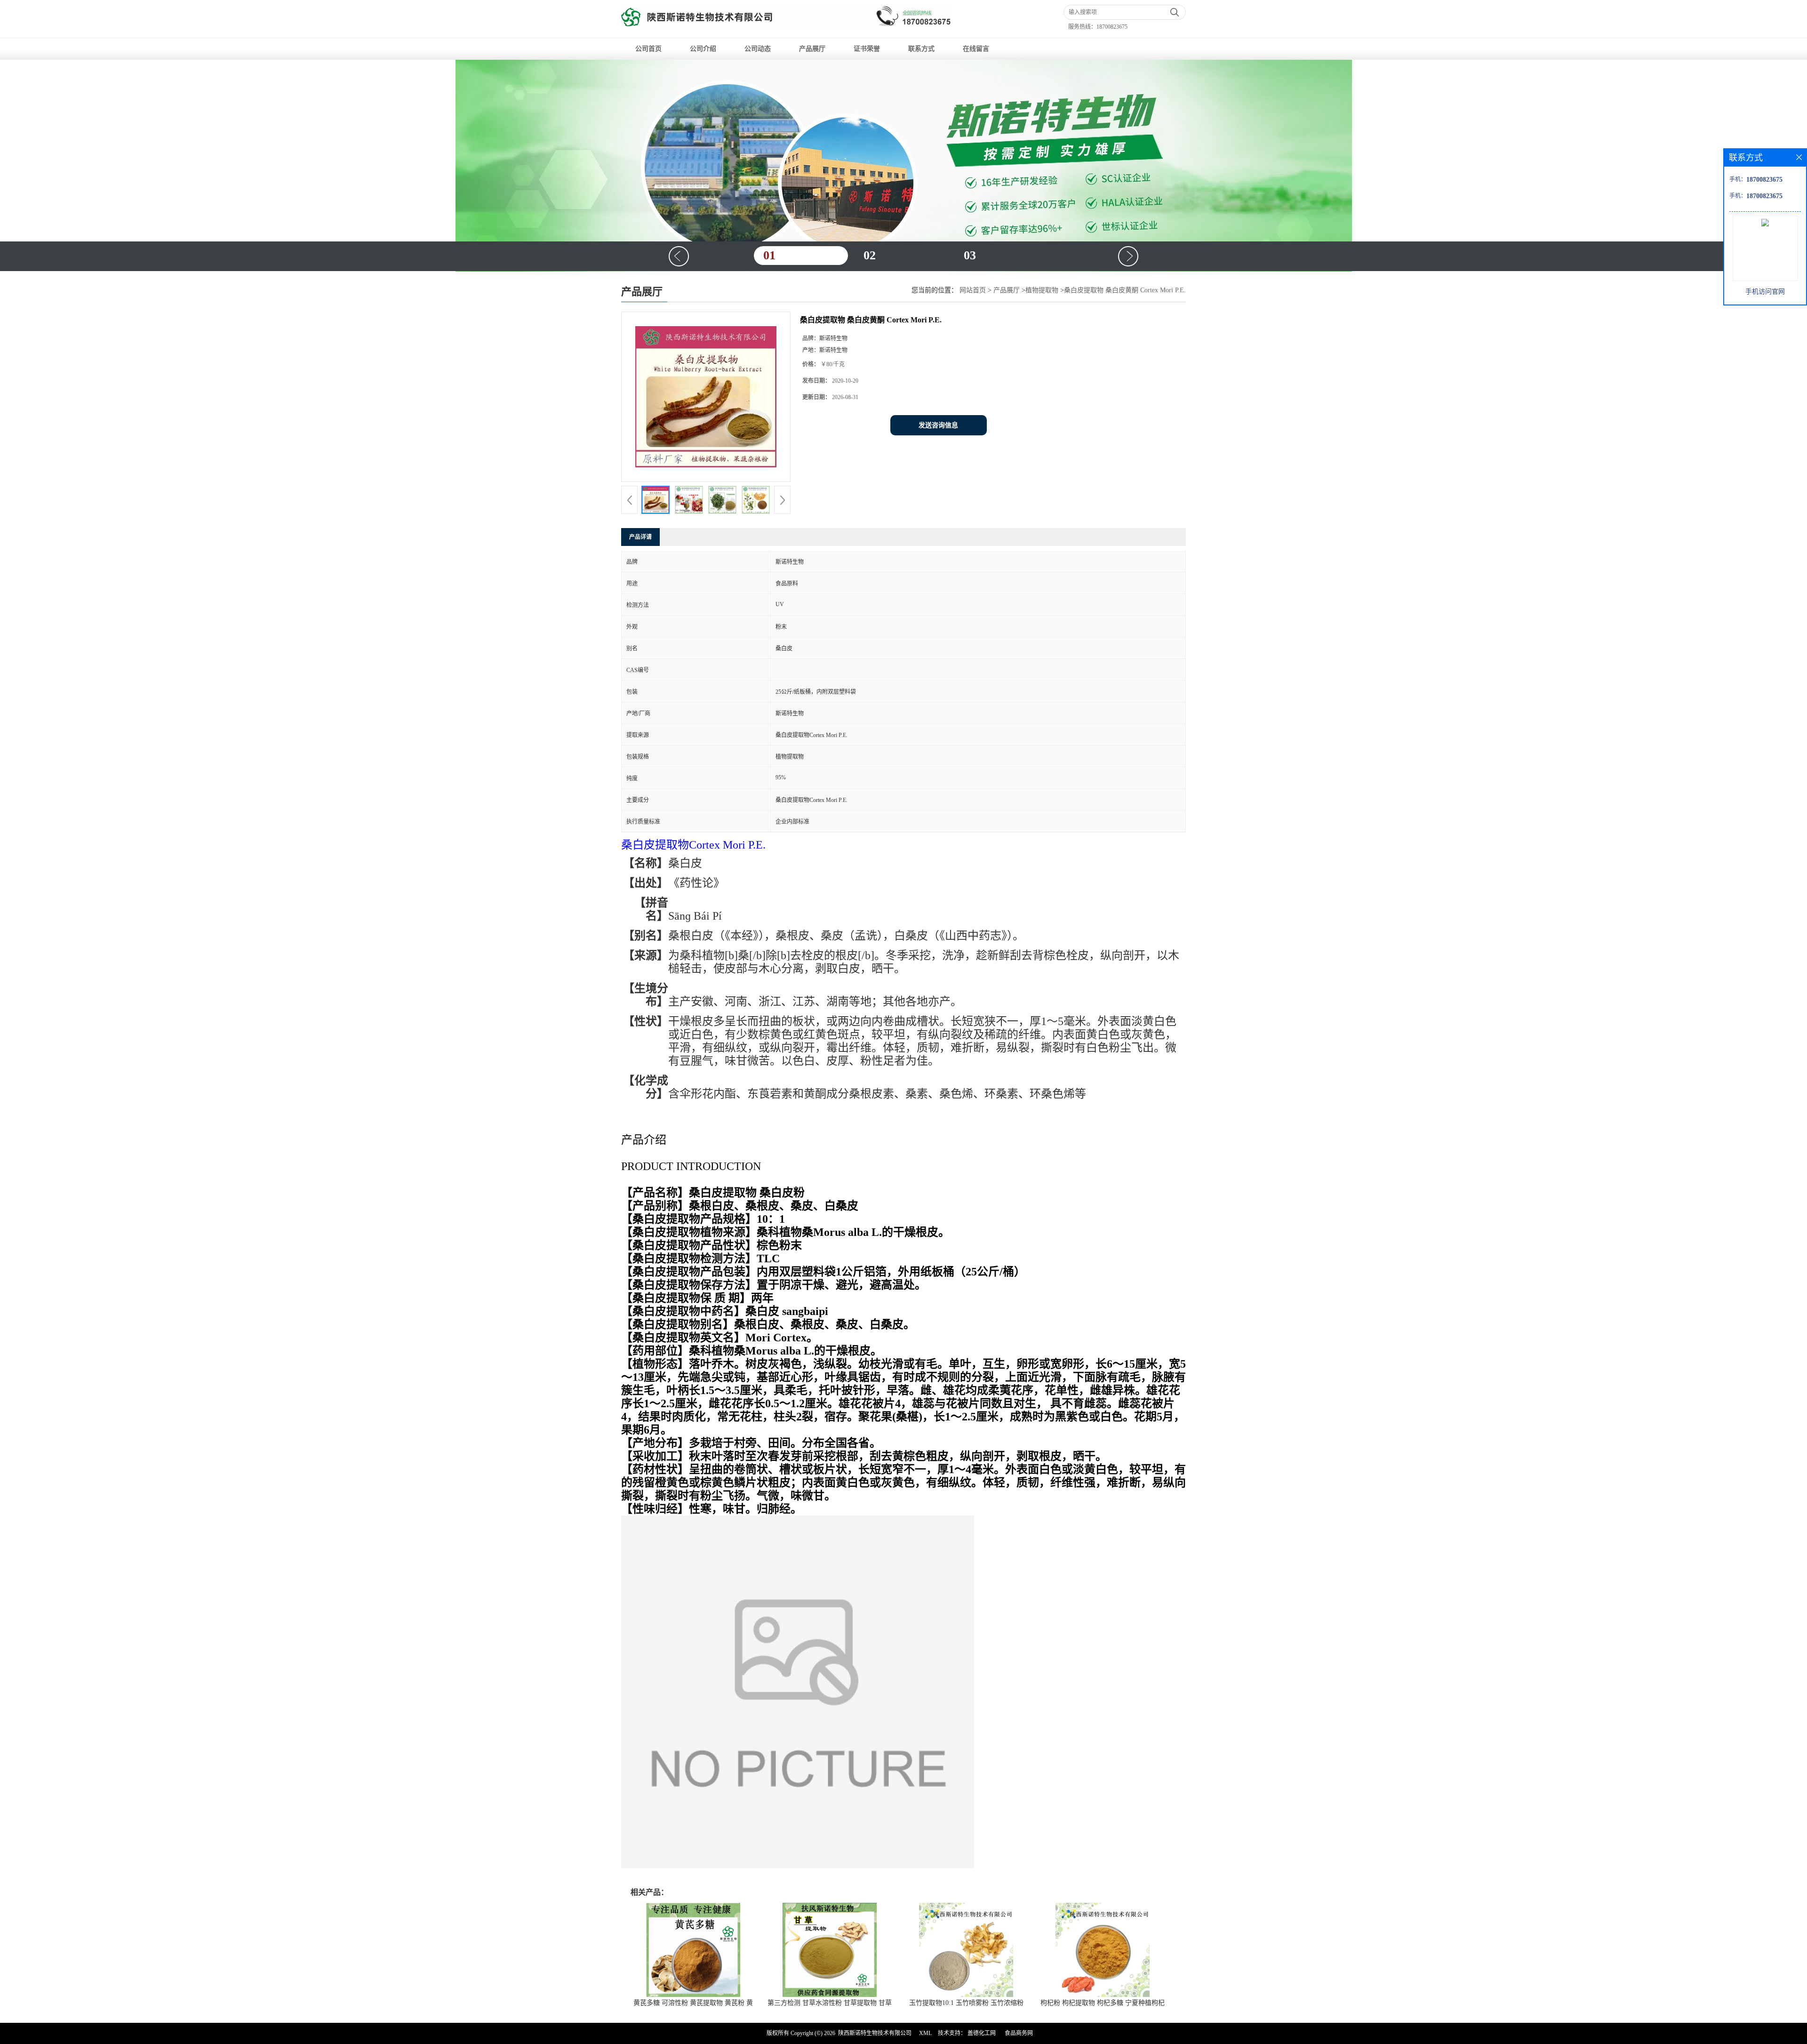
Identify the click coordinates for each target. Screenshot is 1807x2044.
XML (925, 2033)
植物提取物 (1042, 290)
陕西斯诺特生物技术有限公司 (875, 2033)
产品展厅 (812, 49)
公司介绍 (703, 49)
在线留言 (976, 49)
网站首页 (973, 290)
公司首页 (648, 49)
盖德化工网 (982, 2033)
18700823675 (1112, 27)
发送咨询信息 (938, 425)
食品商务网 (1019, 2033)
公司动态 (758, 49)
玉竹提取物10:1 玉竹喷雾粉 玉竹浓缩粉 (966, 2003)
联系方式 (921, 49)
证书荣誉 (867, 49)
